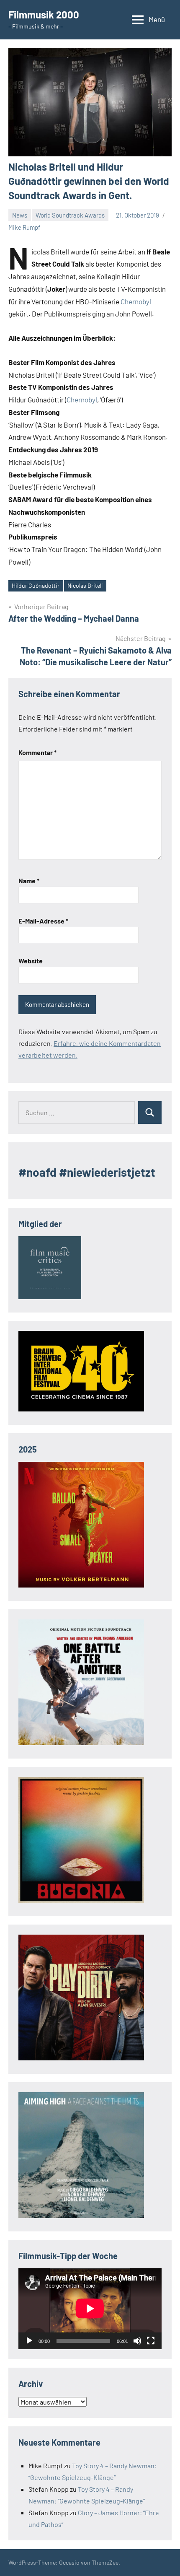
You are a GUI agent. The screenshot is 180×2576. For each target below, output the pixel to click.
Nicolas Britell (85, 585)
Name (29, 881)
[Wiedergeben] (29, 2341)
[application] (90, 2309)
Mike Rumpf (24, 227)
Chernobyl (136, 301)
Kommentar (37, 752)
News (20, 215)
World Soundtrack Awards (70, 215)
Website (31, 961)
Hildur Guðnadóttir (36, 585)
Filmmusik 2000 (44, 14)
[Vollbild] (151, 2341)
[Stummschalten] (137, 2341)
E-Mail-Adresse (43, 921)
